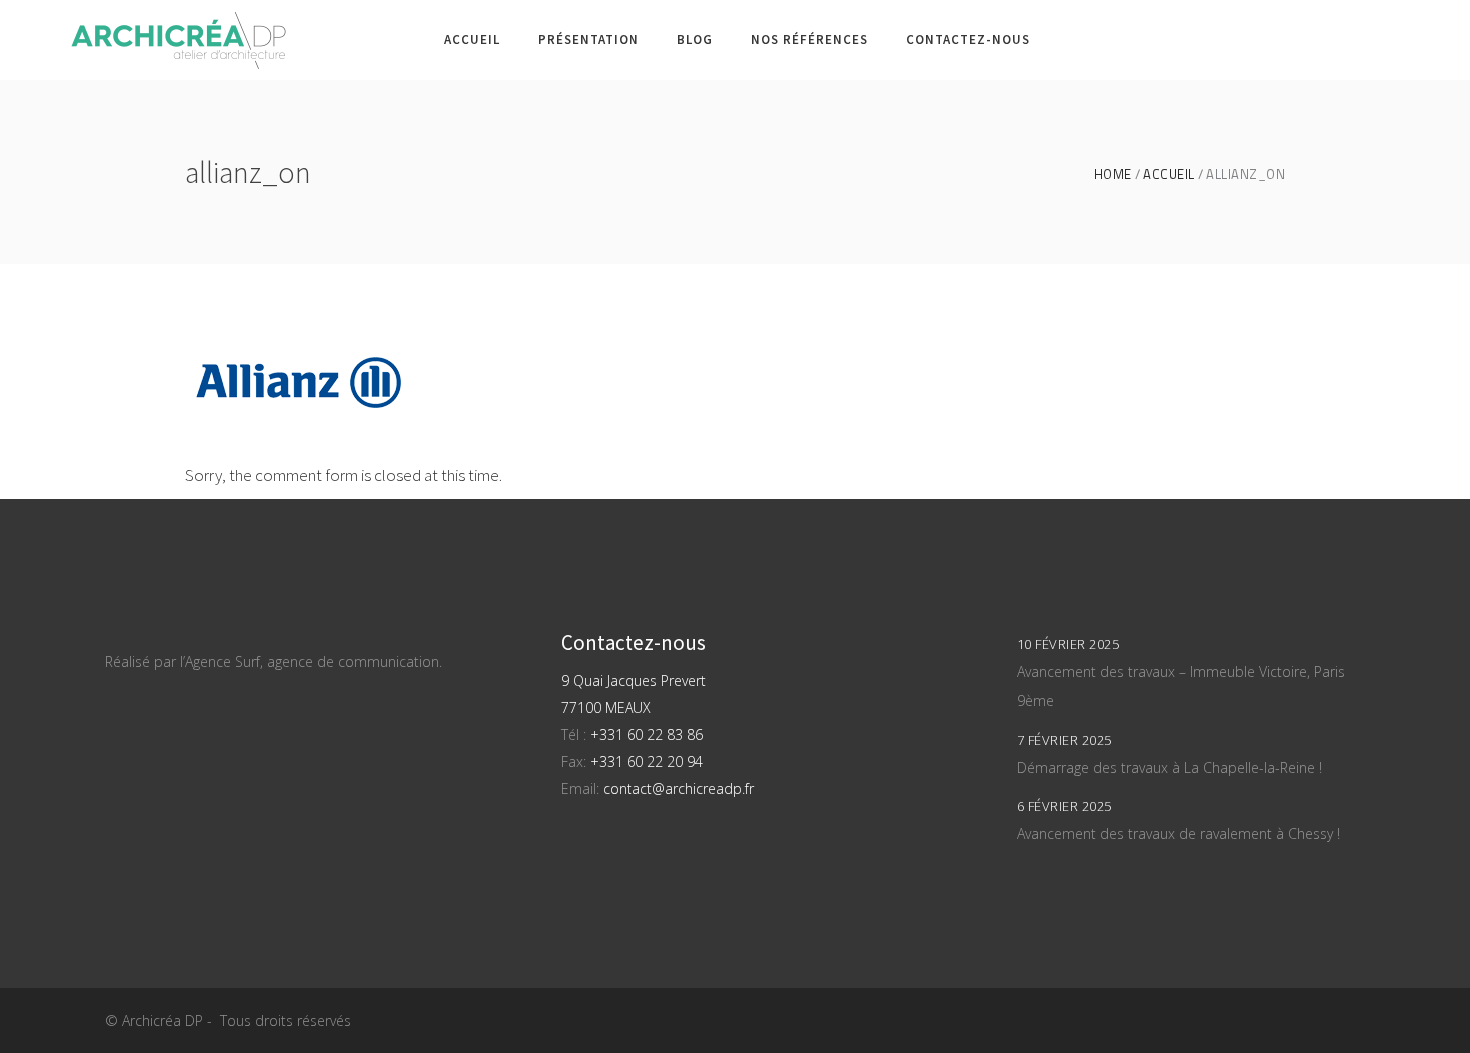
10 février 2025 (1068, 644)
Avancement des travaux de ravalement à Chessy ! (1178, 833)
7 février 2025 (1064, 740)
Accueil (1169, 174)
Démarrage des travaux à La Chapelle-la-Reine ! (1169, 767)
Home (1113, 174)
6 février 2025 (1064, 806)
